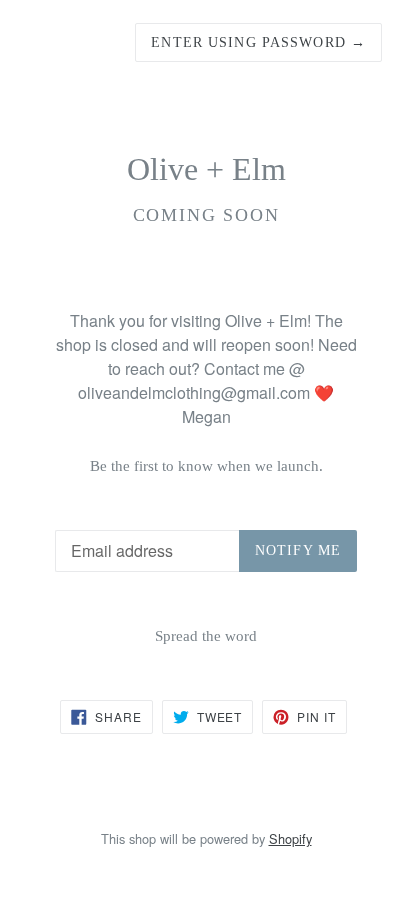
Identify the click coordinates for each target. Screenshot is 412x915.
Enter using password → (258, 42)
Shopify (290, 838)
